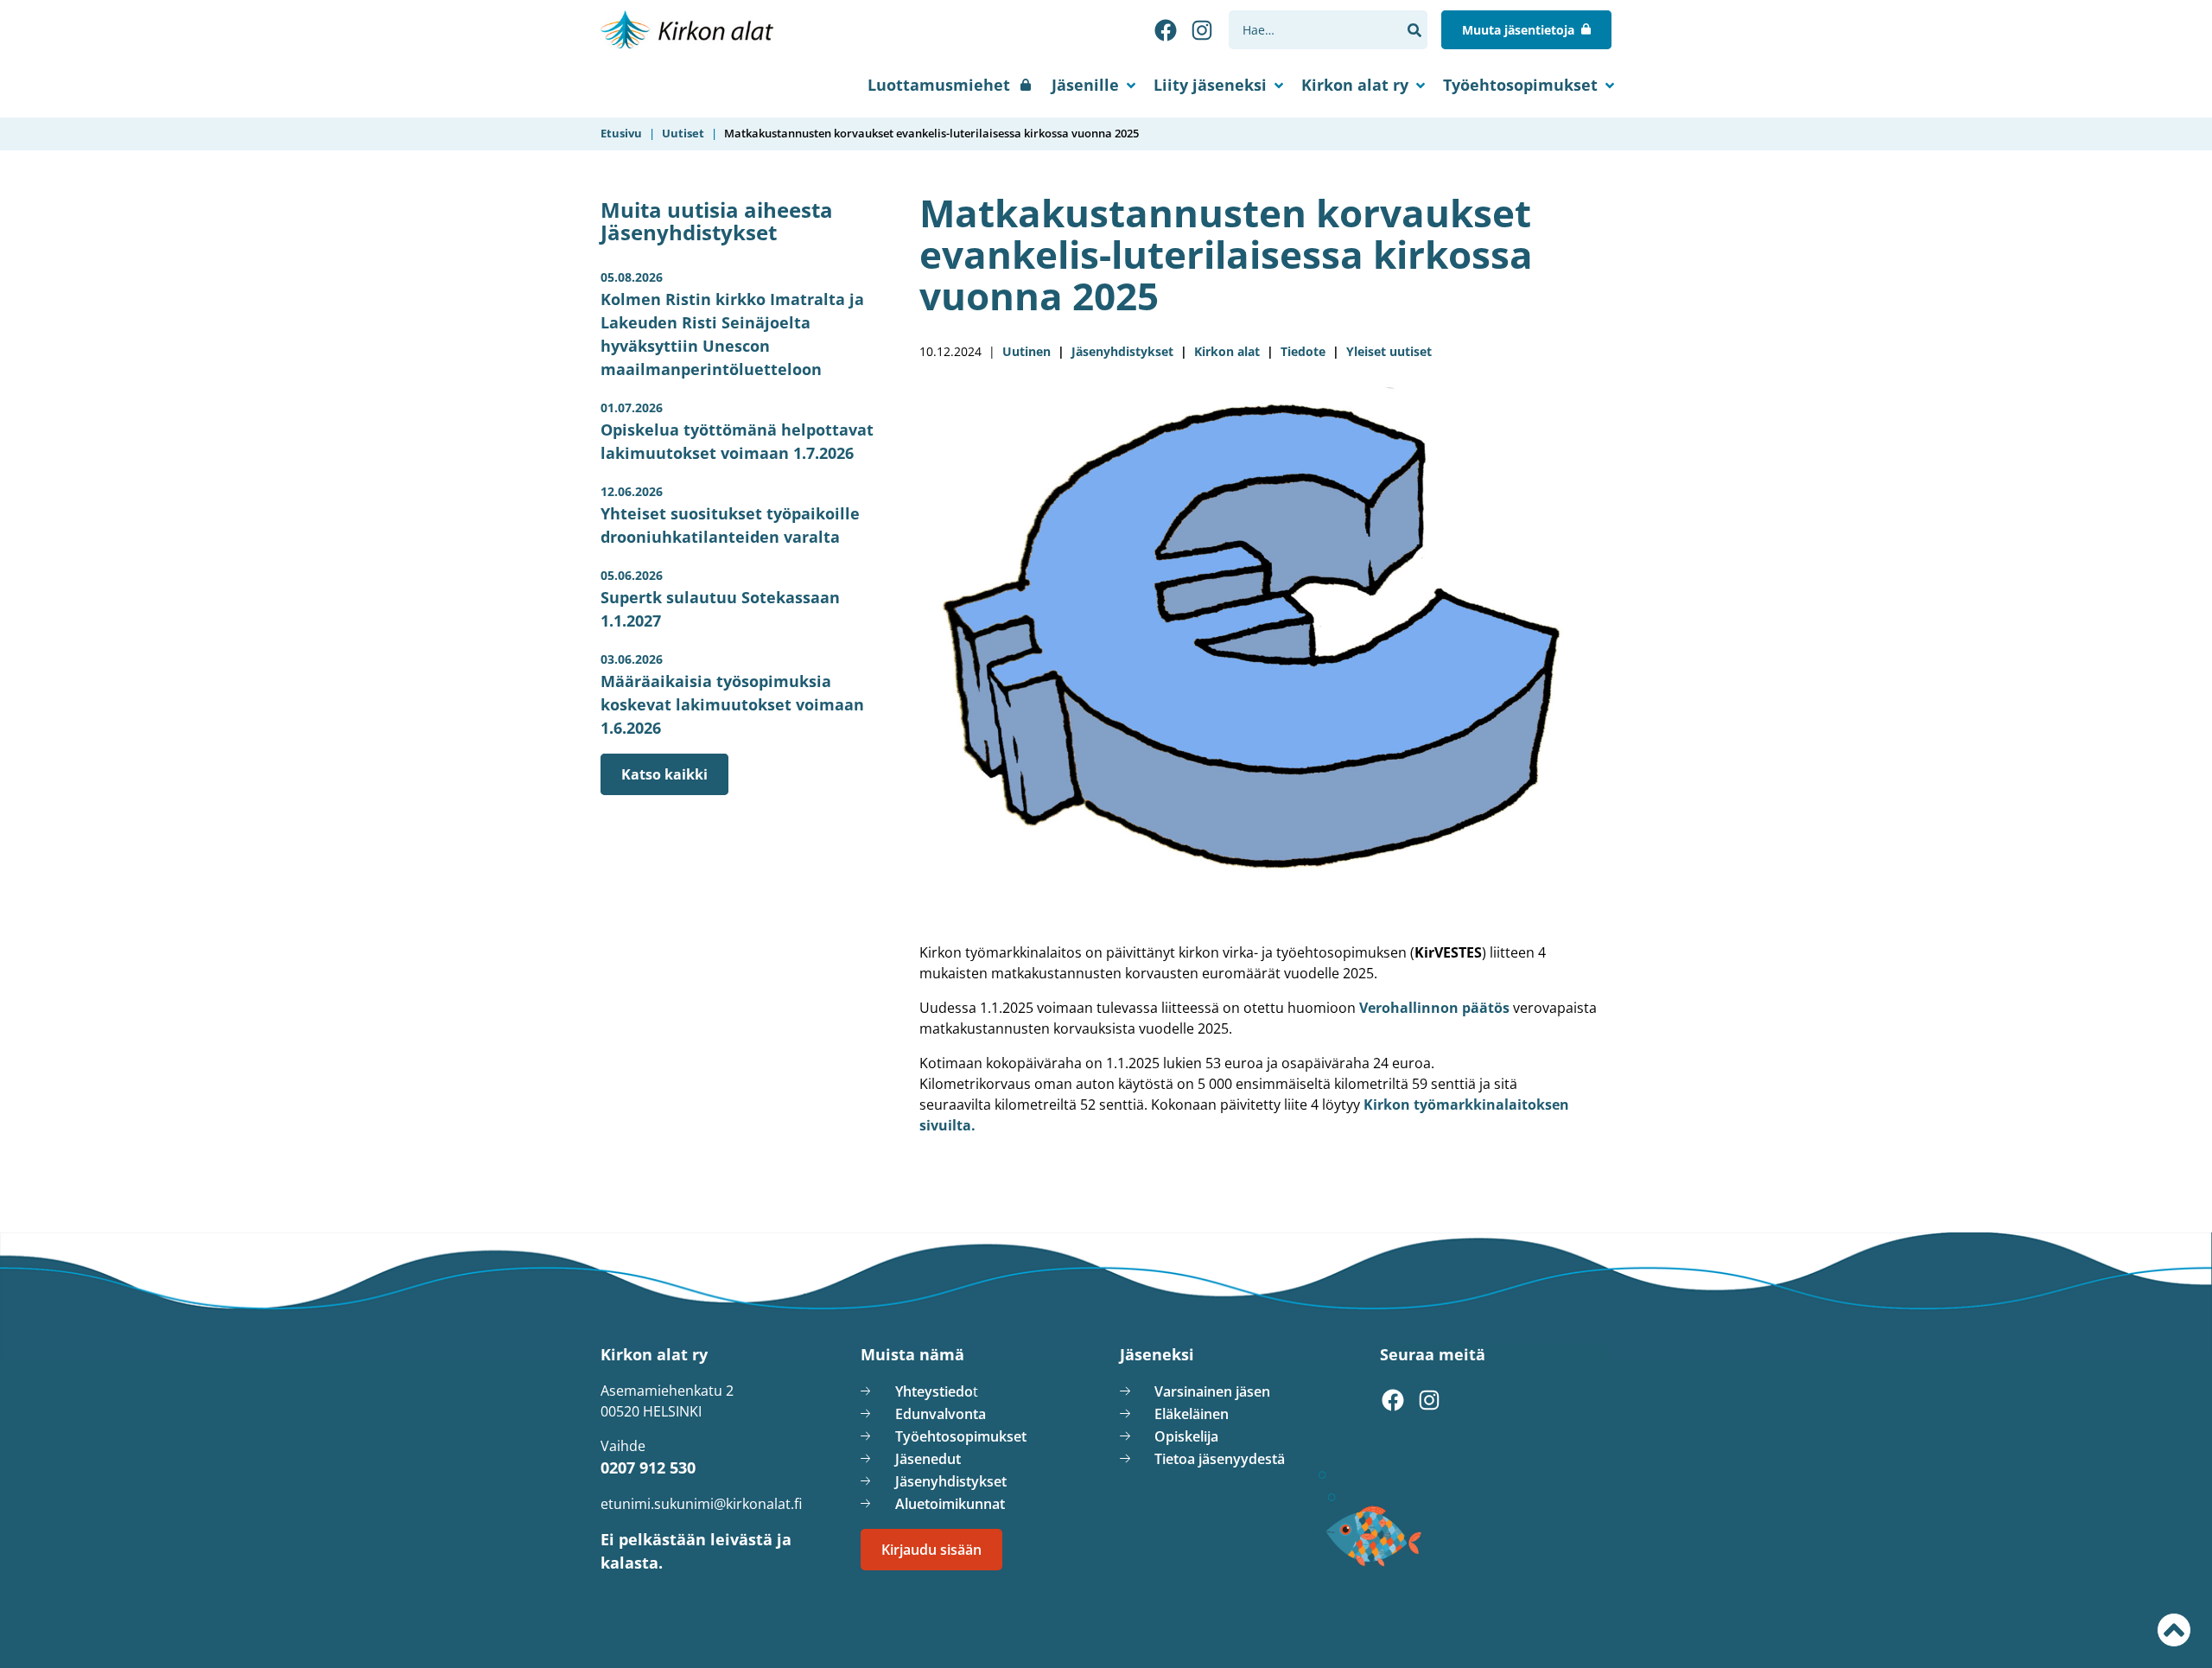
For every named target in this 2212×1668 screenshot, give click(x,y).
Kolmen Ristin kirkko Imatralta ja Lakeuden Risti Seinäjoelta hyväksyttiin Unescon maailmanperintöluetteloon (732, 324)
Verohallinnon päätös (1436, 1008)
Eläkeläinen (1192, 1414)
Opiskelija (1186, 1436)
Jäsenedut (928, 1459)
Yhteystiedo (934, 1391)
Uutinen (1027, 351)
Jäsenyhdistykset (1122, 351)
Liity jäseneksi (1210, 85)
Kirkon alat (1227, 351)
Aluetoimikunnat (950, 1504)
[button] (1414, 30)
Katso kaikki (664, 774)
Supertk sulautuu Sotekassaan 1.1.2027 (720, 599)
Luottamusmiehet (939, 85)
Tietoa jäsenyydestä (1220, 1459)
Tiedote (1303, 351)
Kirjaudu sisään (931, 1550)
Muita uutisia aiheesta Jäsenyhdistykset (717, 221)
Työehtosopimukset (1520, 85)
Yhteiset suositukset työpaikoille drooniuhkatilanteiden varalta (730, 515)
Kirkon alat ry (1355, 85)
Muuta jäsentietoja (1518, 30)
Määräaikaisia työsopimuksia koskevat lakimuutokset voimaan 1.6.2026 (732, 694)
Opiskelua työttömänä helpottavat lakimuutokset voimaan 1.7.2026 (737, 431)
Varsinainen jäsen (1212, 1391)
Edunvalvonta (941, 1414)
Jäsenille (1085, 85)
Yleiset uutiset (1389, 351)
